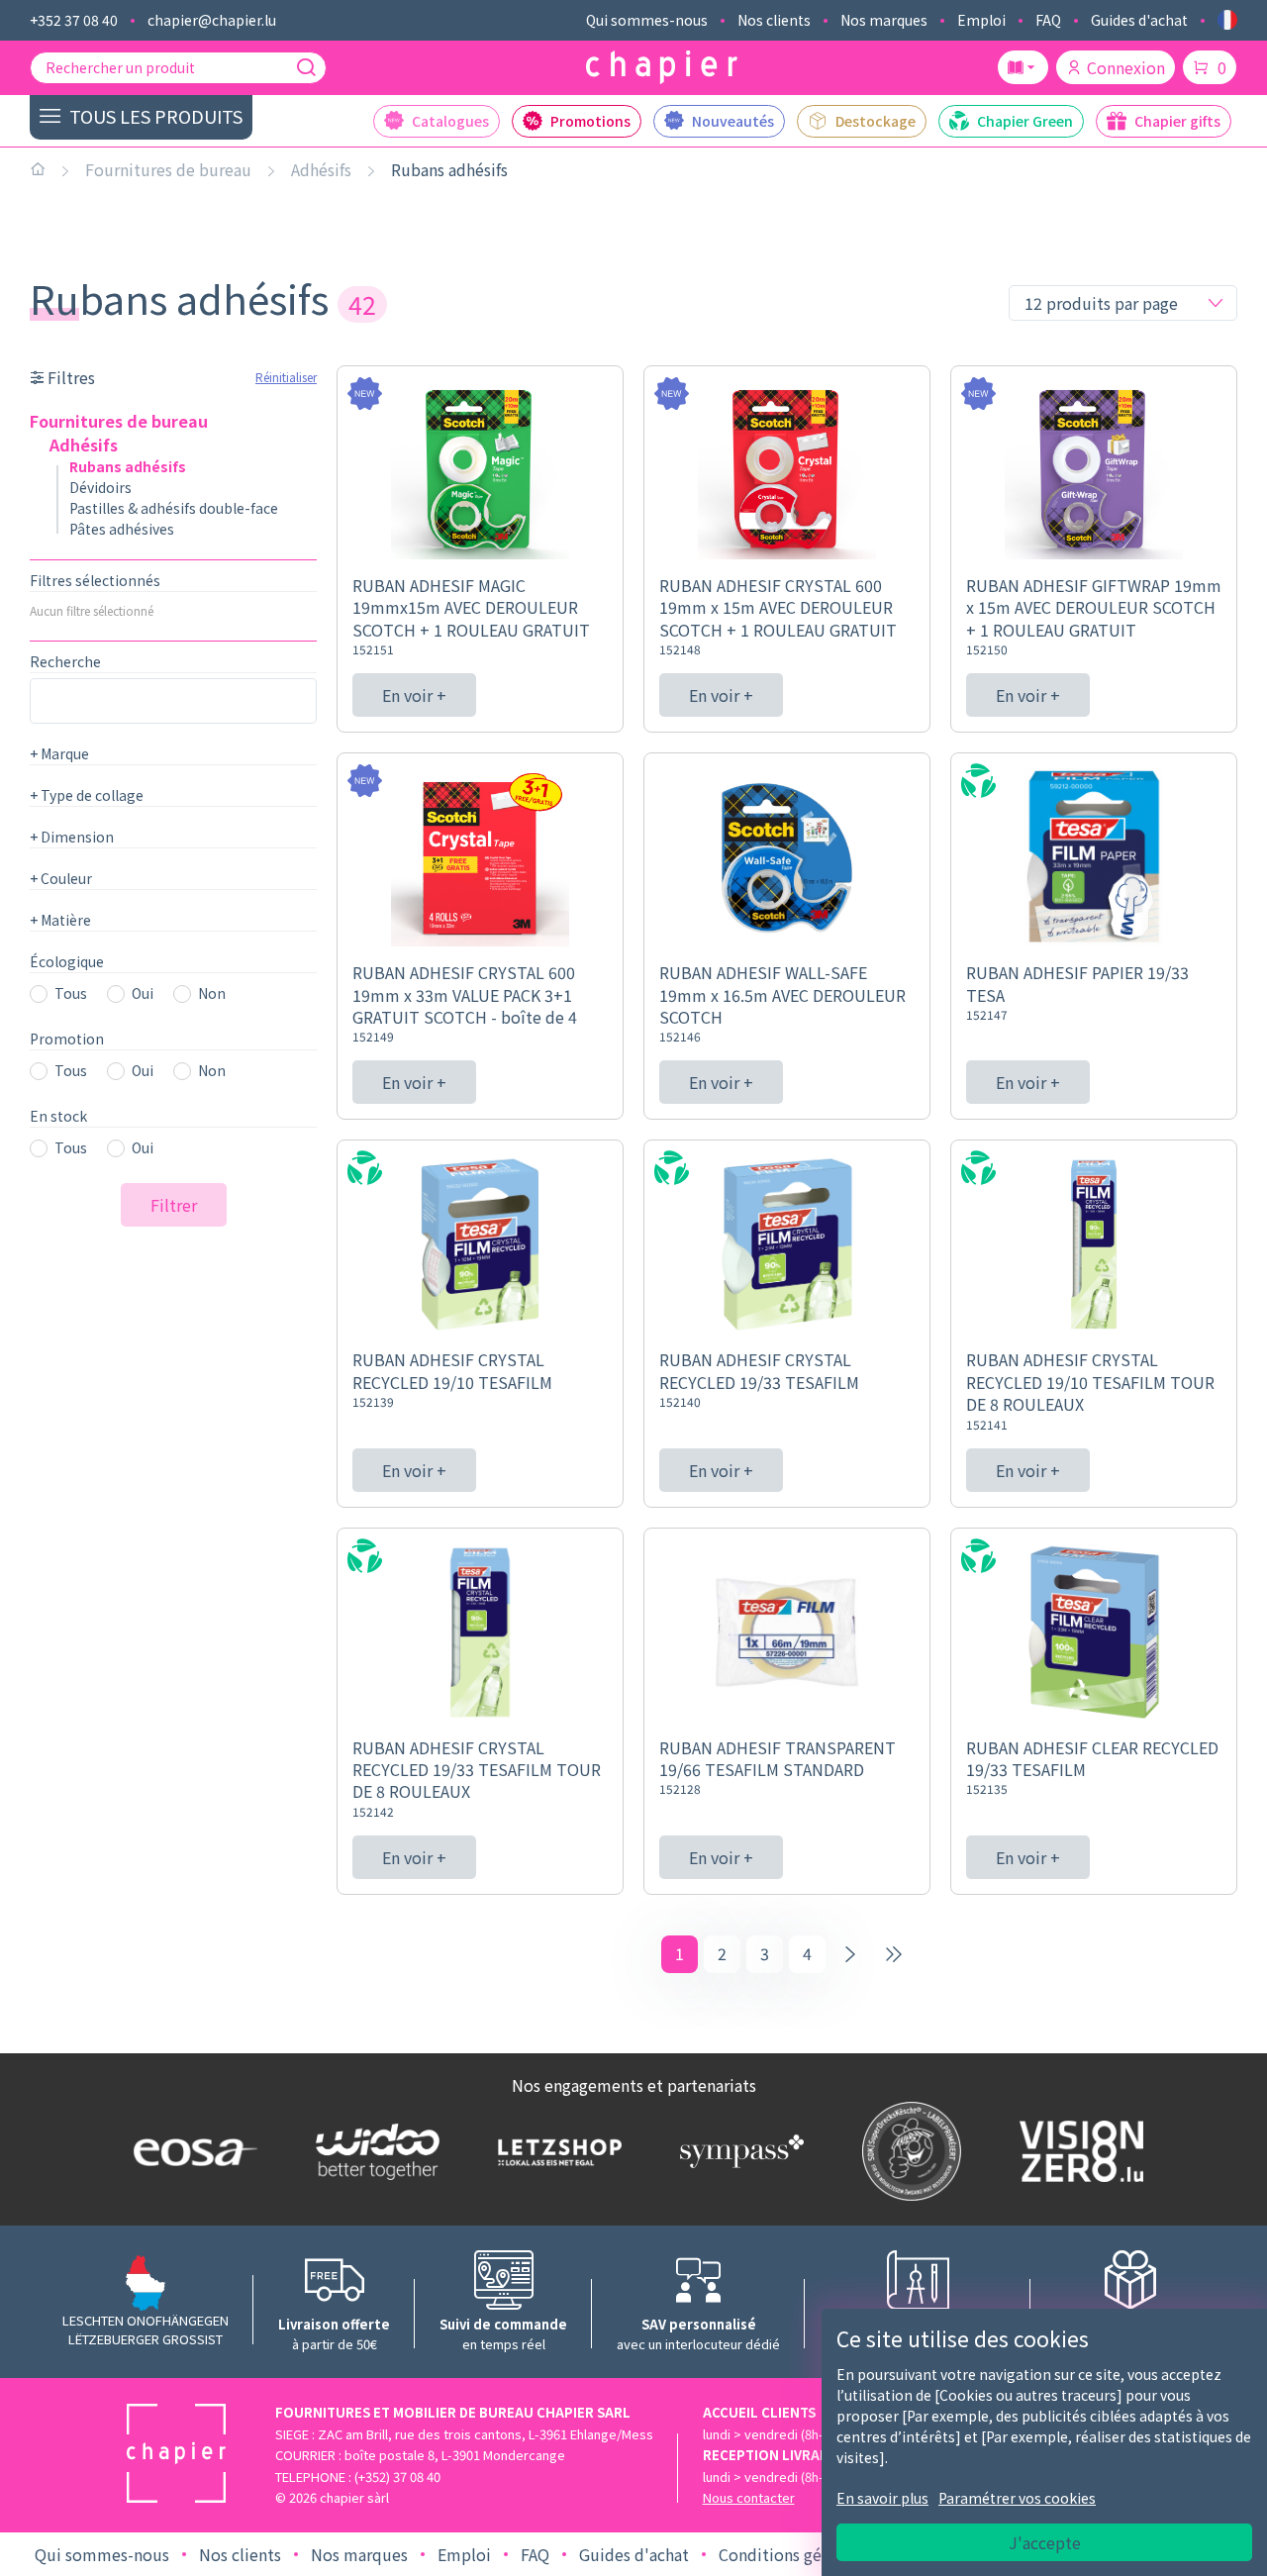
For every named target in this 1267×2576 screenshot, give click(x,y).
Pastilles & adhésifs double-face (174, 508)
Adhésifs (321, 169)
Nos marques (884, 20)
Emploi (981, 20)
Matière (60, 920)
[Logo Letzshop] (555, 2151)
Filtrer (174, 1205)
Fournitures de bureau (168, 169)
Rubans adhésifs (449, 169)
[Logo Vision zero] (1077, 2151)
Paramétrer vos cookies (1017, 2498)
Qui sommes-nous (647, 20)
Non (212, 993)
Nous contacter (749, 2497)
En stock (58, 1116)
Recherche (65, 661)
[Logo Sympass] (737, 2151)
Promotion (67, 1039)
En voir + (414, 695)
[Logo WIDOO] (373, 2152)
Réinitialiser (286, 377)
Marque (59, 753)
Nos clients (774, 20)
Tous (71, 993)
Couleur (61, 878)
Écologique (67, 961)
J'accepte (1045, 2542)
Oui (143, 993)
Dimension (72, 837)
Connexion (1126, 67)
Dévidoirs (100, 487)
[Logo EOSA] (191, 2152)
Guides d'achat (1139, 20)
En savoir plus (882, 2498)
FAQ (1048, 20)
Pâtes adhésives (122, 529)
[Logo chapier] (662, 68)
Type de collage (87, 795)
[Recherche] (306, 67)
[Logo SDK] (907, 2151)
